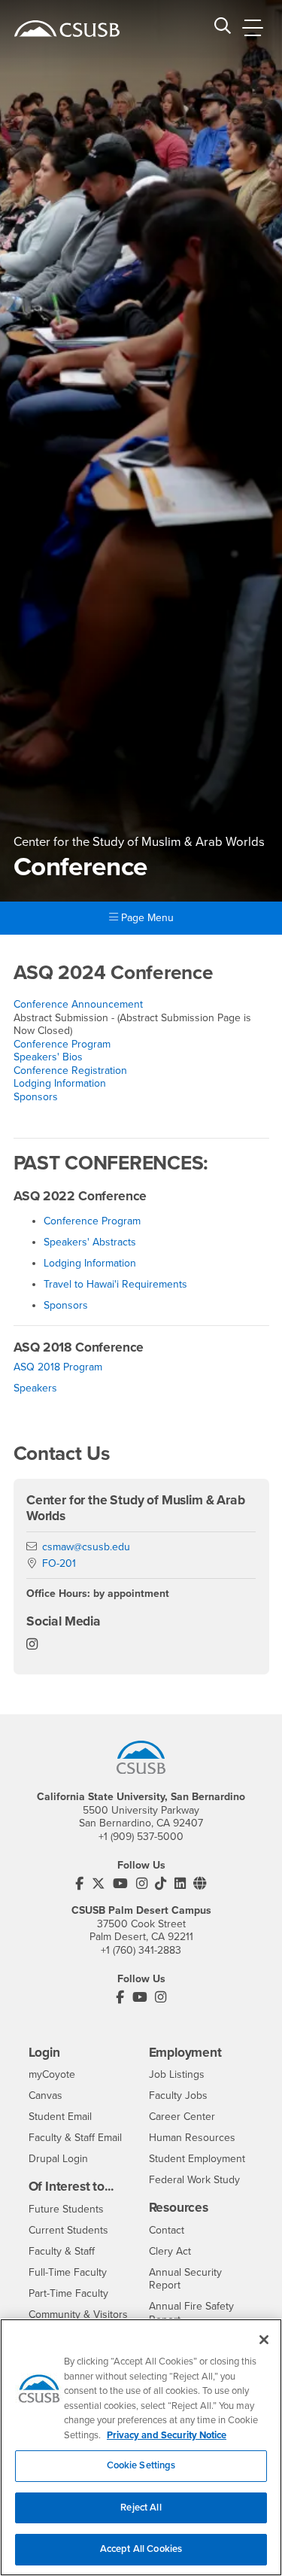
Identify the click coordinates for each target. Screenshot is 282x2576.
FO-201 (59, 1563)
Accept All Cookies (141, 2549)
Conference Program (62, 1044)
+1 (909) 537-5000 (141, 1837)
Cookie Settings (141, 2465)
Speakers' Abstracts (90, 1242)
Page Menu (146, 918)
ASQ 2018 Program (58, 1367)
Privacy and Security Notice (167, 2435)
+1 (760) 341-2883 (141, 1950)
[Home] (67, 29)
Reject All (141, 2508)
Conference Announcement (78, 1004)
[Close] (264, 2340)
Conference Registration (70, 1071)
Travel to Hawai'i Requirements (115, 1284)
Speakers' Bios (48, 1057)
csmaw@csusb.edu (86, 1547)
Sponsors (36, 1097)
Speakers (35, 1388)
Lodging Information (60, 1083)
